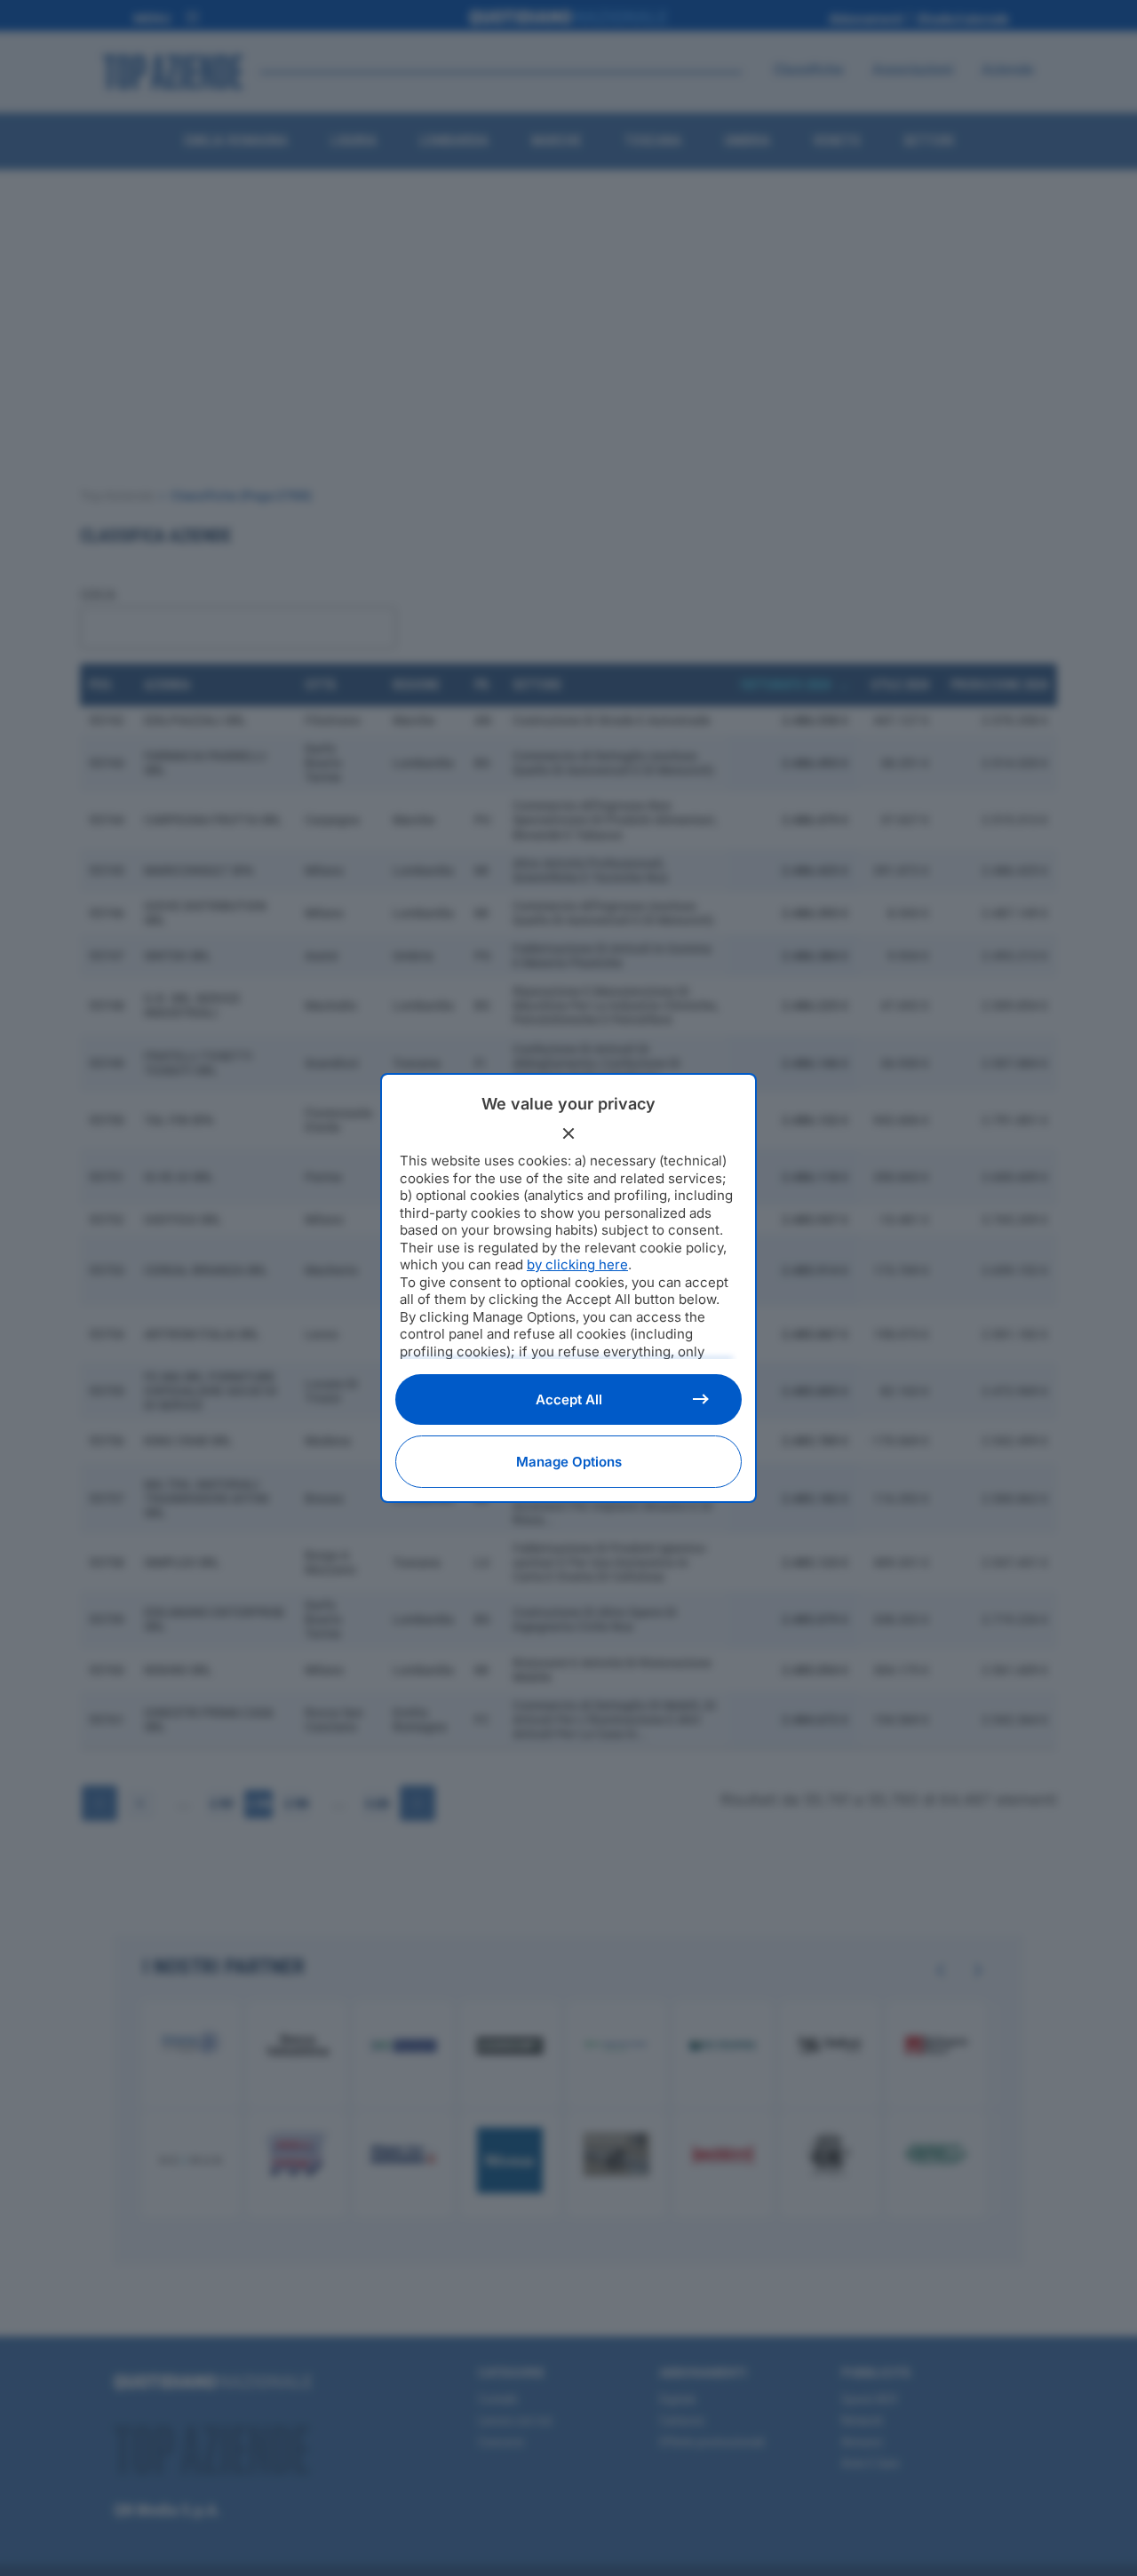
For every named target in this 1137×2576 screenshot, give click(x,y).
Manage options (569, 1462)
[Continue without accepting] (568, 1133)
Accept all (569, 1399)
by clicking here (577, 1264)
